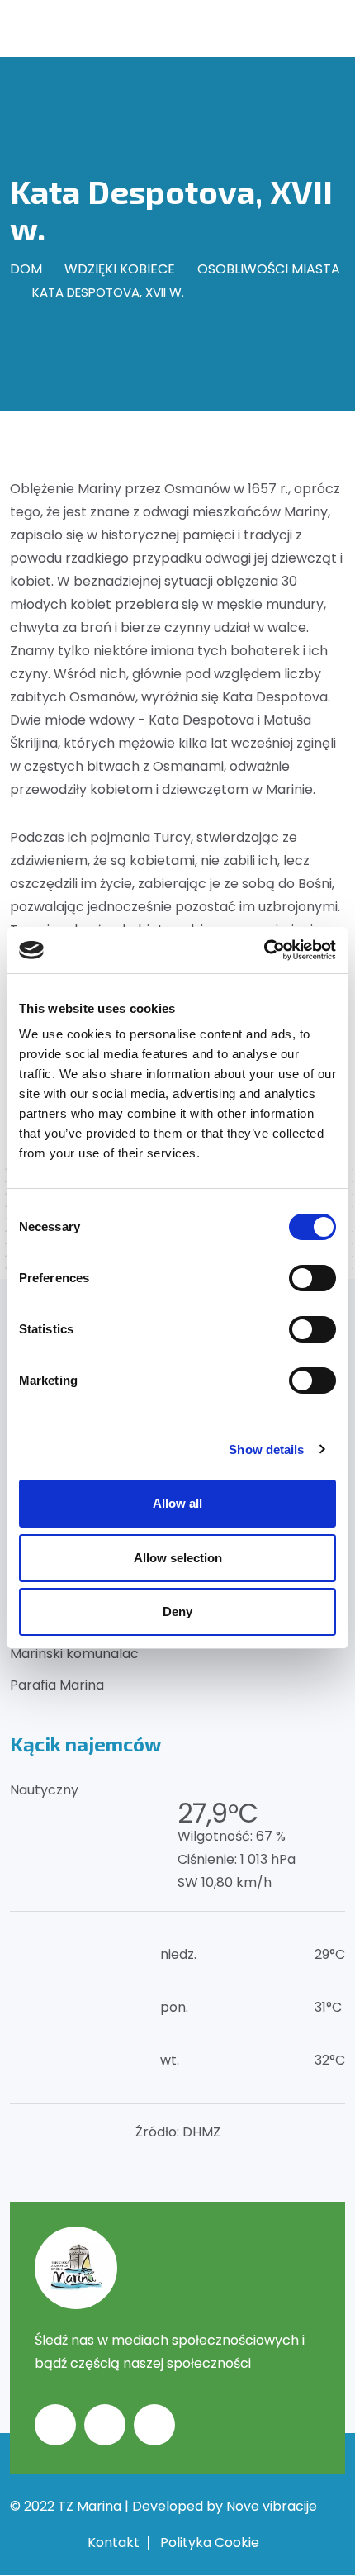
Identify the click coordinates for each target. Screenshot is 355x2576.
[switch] (312, 1278)
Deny (177, 1611)
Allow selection (178, 1558)
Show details (266, 1450)
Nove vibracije (272, 2506)
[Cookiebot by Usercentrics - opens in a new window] (264, 950)
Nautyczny (44, 1790)
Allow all (177, 1503)
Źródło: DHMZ (178, 2132)
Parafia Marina (57, 1685)
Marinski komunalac (74, 1654)
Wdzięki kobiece (120, 269)
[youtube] (154, 2425)
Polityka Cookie (210, 2543)
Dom (26, 269)
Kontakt (114, 2543)
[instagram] (105, 2425)
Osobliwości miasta (269, 269)
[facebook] (55, 2425)
